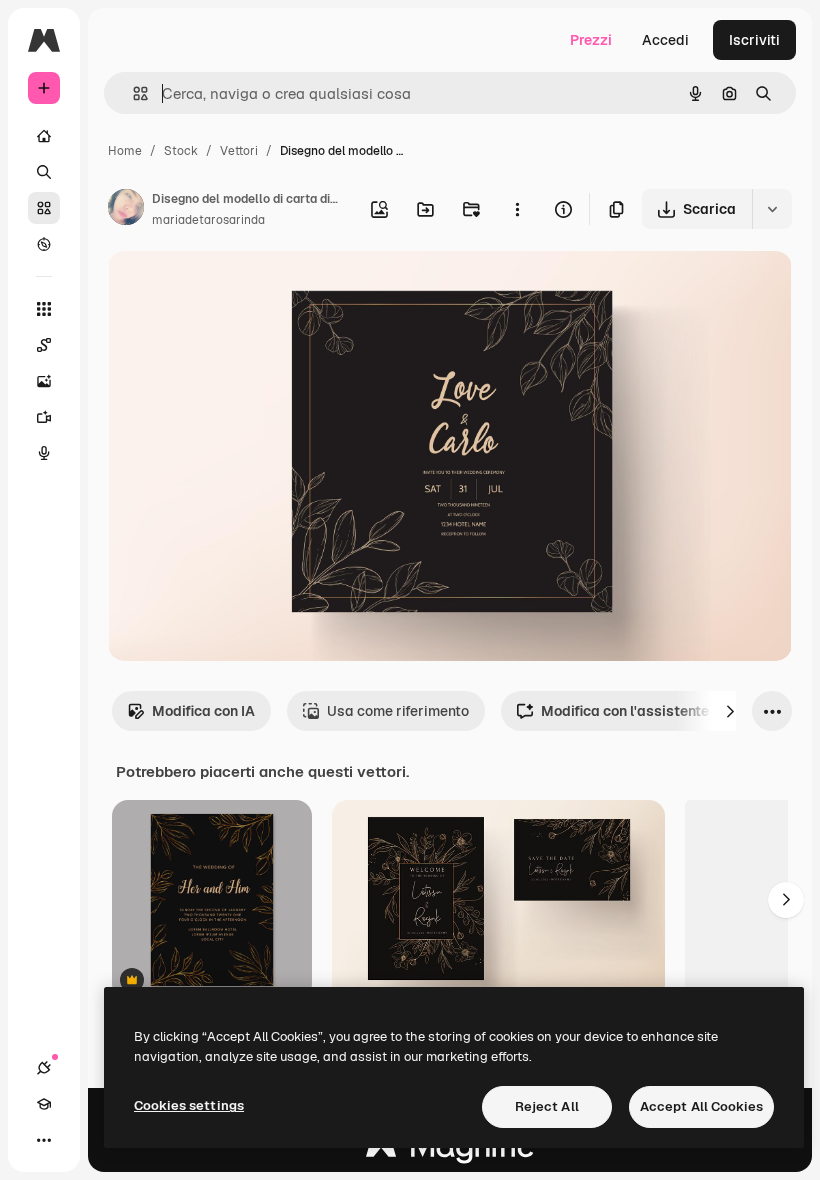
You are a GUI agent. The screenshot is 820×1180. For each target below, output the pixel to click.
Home (125, 151)
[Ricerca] (44, 172)
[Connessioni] (44, 1068)
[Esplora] (44, 244)
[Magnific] (450, 1151)
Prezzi (591, 40)
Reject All (547, 1106)
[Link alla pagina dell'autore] (126, 210)
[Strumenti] (44, 309)
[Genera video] (44, 417)
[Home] (44, 136)
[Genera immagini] (44, 381)
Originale (240, 289)
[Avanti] (730, 711)
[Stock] (44, 208)
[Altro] (44, 1140)
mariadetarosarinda (208, 220)
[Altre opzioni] (517, 209)
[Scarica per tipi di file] (772, 209)
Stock (181, 151)
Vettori (239, 151)
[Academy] (44, 1104)
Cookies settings (189, 1105)
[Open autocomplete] (132, 93)
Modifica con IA (203, 711)
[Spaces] (44, 345)
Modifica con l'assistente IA (633, 711)
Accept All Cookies (701, 1106)
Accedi (665, 40)
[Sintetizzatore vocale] (44, 453)
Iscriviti (754, 40)
